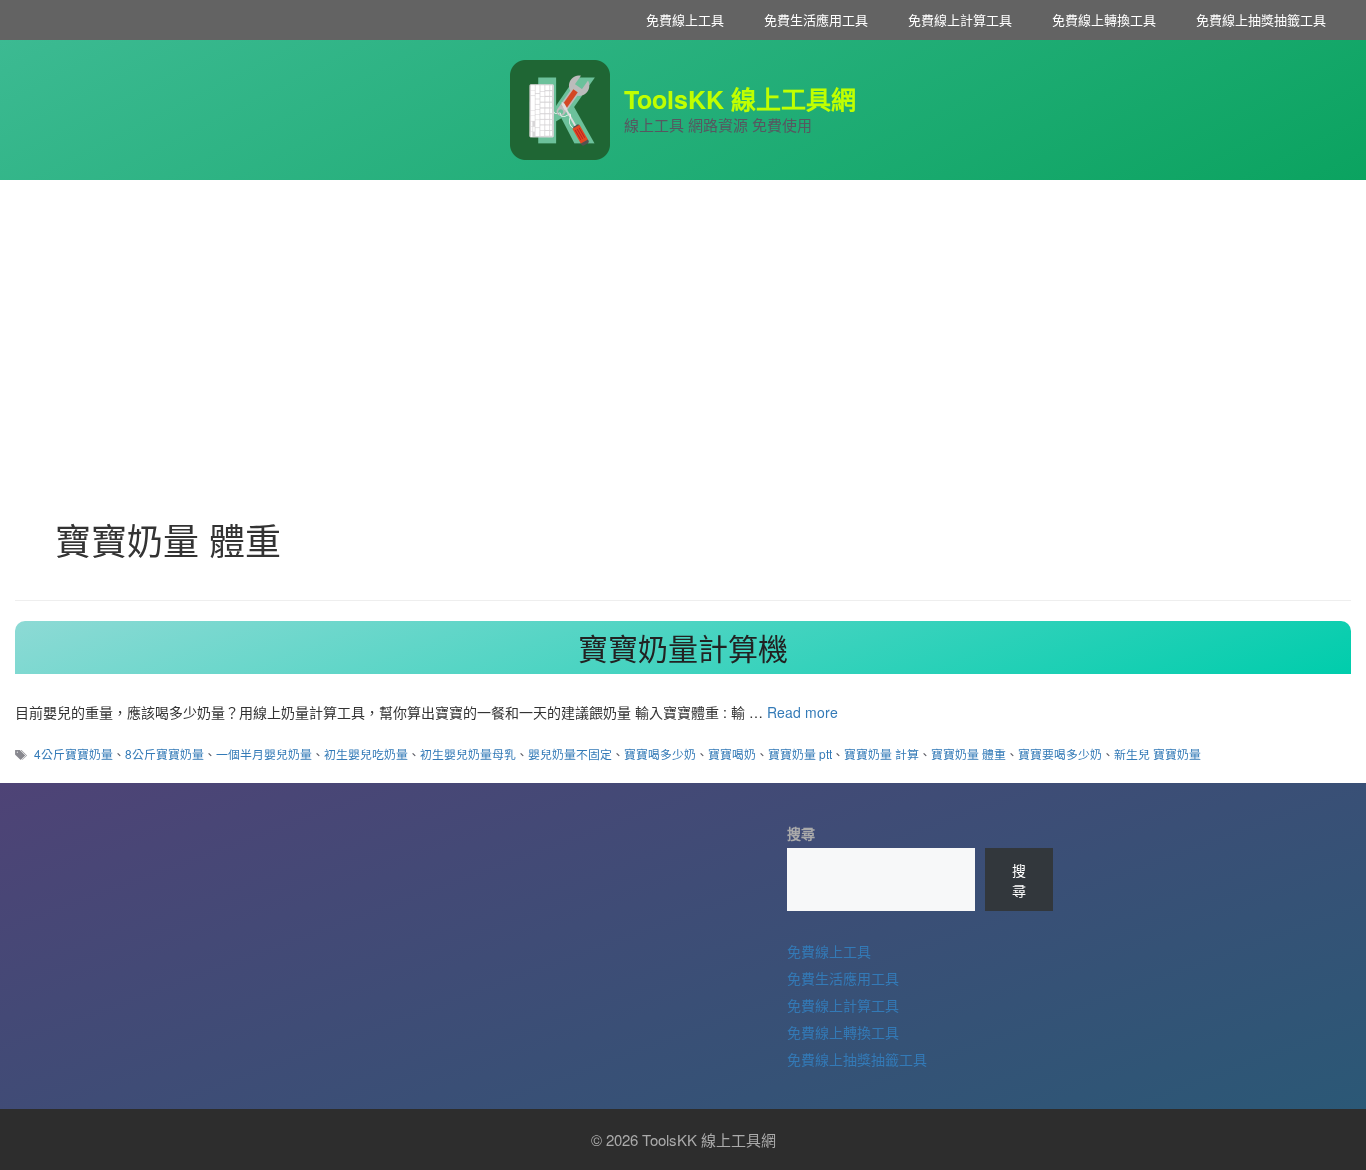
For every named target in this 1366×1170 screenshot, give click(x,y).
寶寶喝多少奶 (660, 753)
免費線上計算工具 (960, 19)
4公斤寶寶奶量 (73, 753)
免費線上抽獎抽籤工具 (1261, 19)
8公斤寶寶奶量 (164, 753)
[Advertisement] (683, 330)
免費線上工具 (685, 19)
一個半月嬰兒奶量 (264, 753)
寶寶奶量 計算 (881, 753)
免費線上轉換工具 (1104, 19)
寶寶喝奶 (732, 753)
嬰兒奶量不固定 (570, 753)
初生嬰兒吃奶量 (366, 753)
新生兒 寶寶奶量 (1157, 753)
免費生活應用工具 (816, 19)
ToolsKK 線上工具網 (740, 99)
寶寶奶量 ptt (800, 753)
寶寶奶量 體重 (968, 753)
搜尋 (801, 833)
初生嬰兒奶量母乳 (468, 753)
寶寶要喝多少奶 (1060, 753)
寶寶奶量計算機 (683, 647)
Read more (802, 712)
